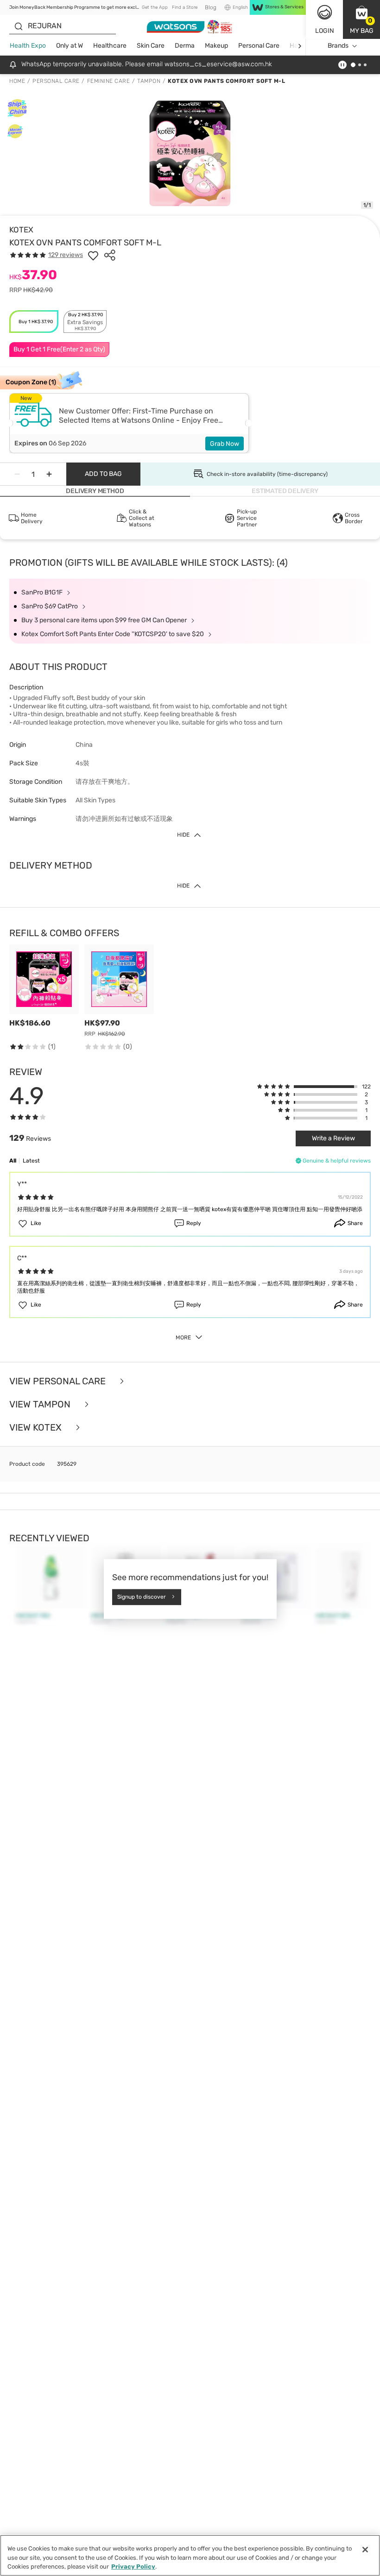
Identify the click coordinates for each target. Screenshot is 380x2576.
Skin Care (151, 46)
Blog (211, 7)
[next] (300, 46)
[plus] (49, 474)
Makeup (216, 46)
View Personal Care (59, 1381)
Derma (185, 46)
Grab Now (225, 444)
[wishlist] (93, 255)
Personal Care (259, 46)
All (13, 1161)
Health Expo (28, 46)
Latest (31, 1161)
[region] (190, 2555)
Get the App (155, 7)
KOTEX (21, 230)
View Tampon (41, 1404)
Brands (338, 46)
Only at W (70, 46)
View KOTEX (37, 1427)
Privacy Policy (133, 2567)
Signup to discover (142, 1597)
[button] (361, 19)
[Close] (365, 2550)
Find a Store (185, 7)
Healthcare (110, 46)
